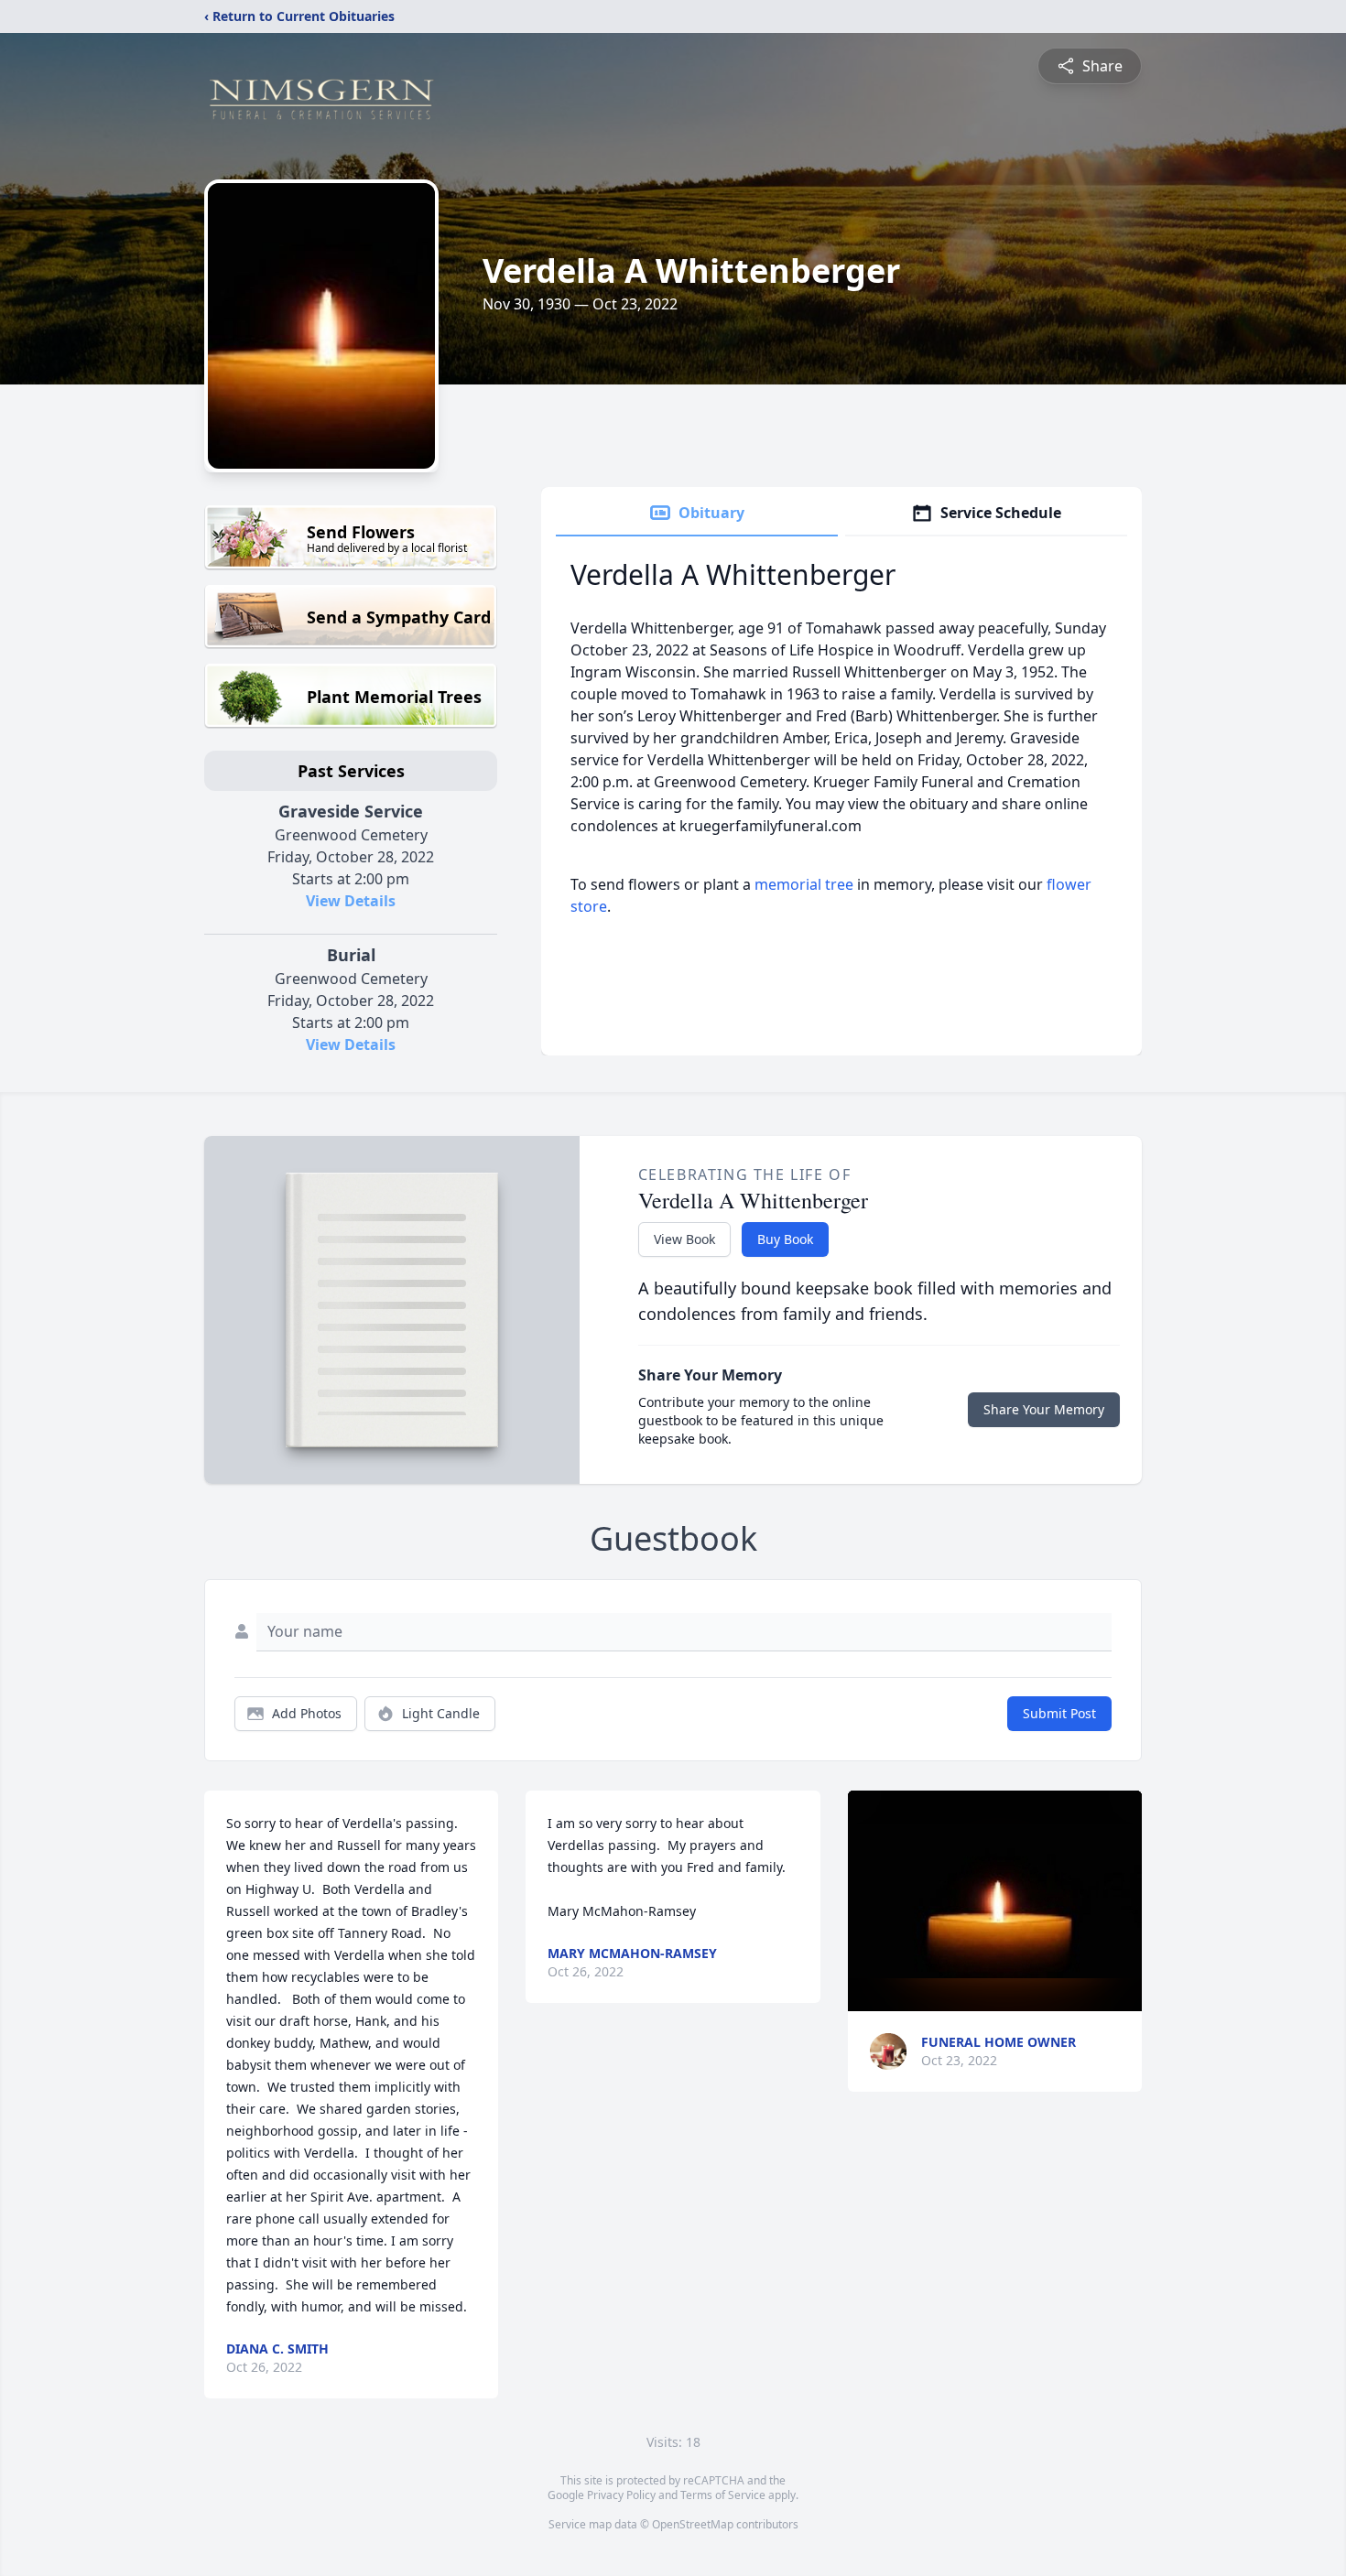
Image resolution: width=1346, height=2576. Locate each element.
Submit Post (1059, 1713)
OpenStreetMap (693, 2524)
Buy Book (785, 1239)
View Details (351, 901)
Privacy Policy (621, 2495)
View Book (684, 1239)
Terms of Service (723, 2495)
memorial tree (804, 884)
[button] (995, 1901)
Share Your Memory (1044, 1409)
